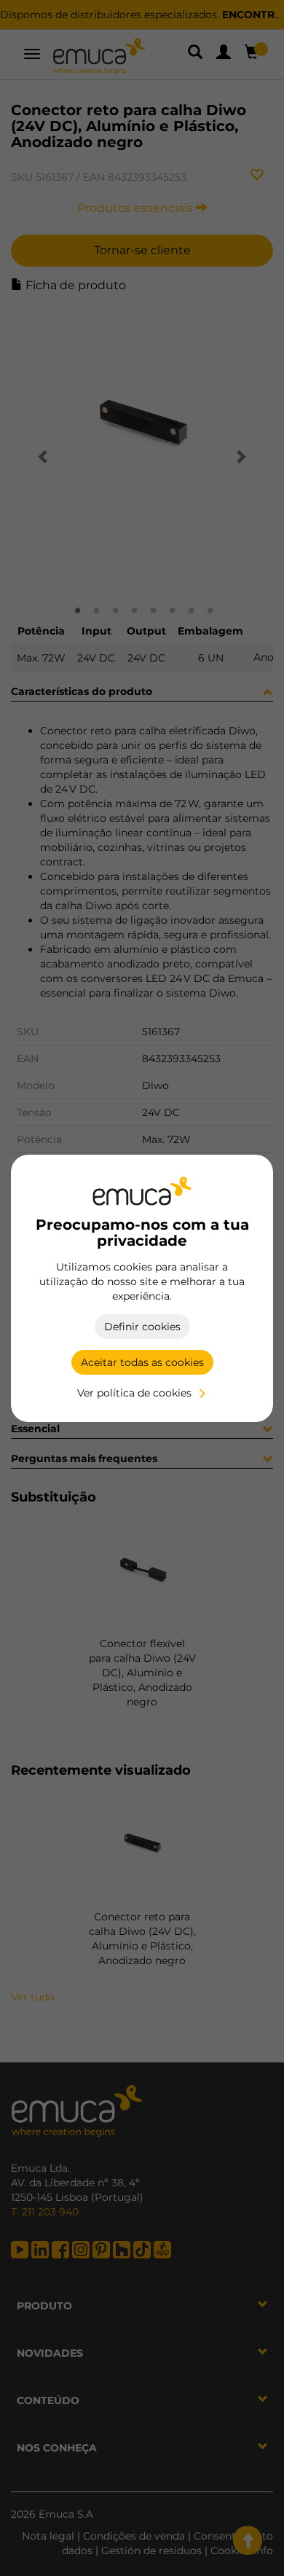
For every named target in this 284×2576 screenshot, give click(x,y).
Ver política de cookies (134, 1393)
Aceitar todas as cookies (142, 1362)
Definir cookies (142, 1327)
